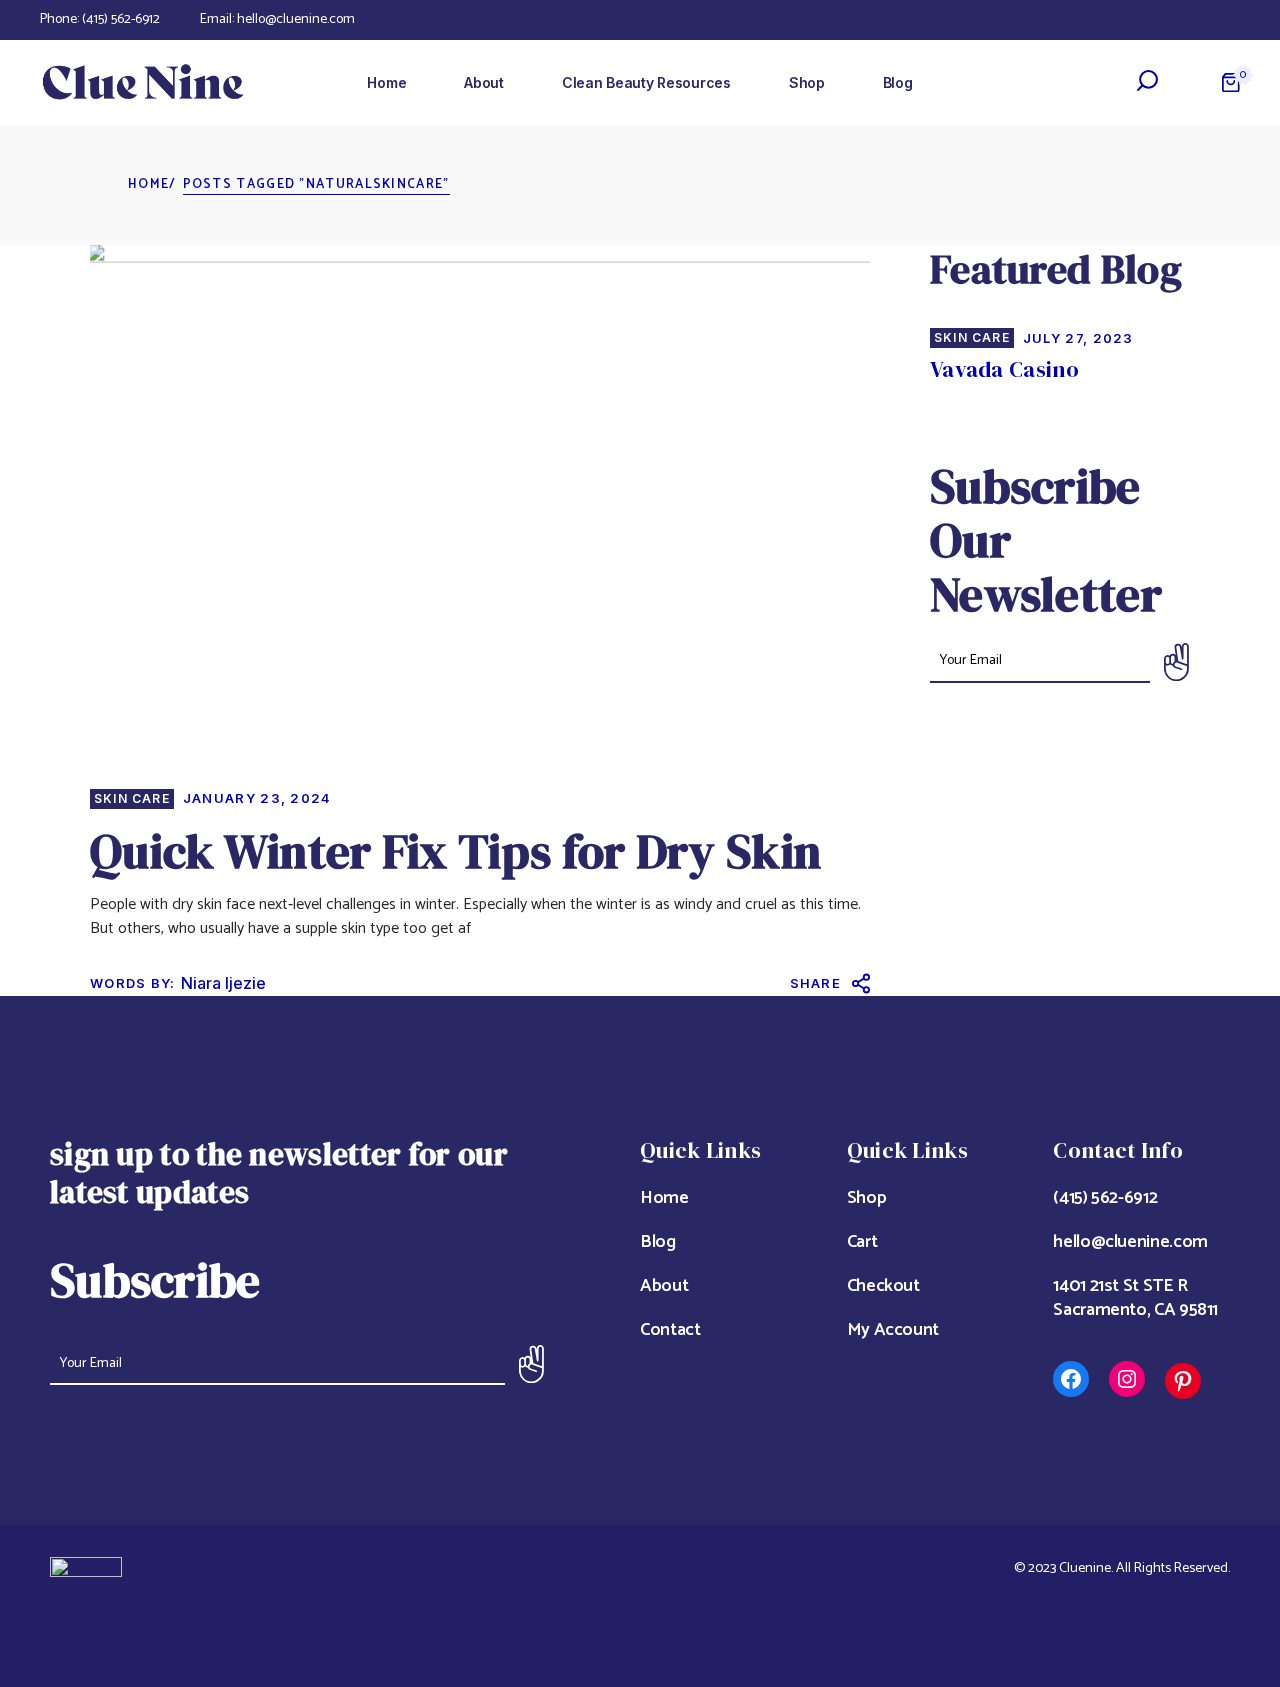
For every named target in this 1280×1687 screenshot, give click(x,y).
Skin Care (132, 799)
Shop (867, 1198)
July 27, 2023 (1078, 338)
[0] (1231, 82)
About (664, 1286)
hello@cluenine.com (296, 19)
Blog (658, 1242)
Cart (862, 1242)
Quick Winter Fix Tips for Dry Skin (455, 851)
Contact (670, 1330)
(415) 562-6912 (121, 19)
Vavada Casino (1004, 369)
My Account (893, 1330)
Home (664, 1198)
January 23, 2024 (257, 798)
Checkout (883, 1286)
